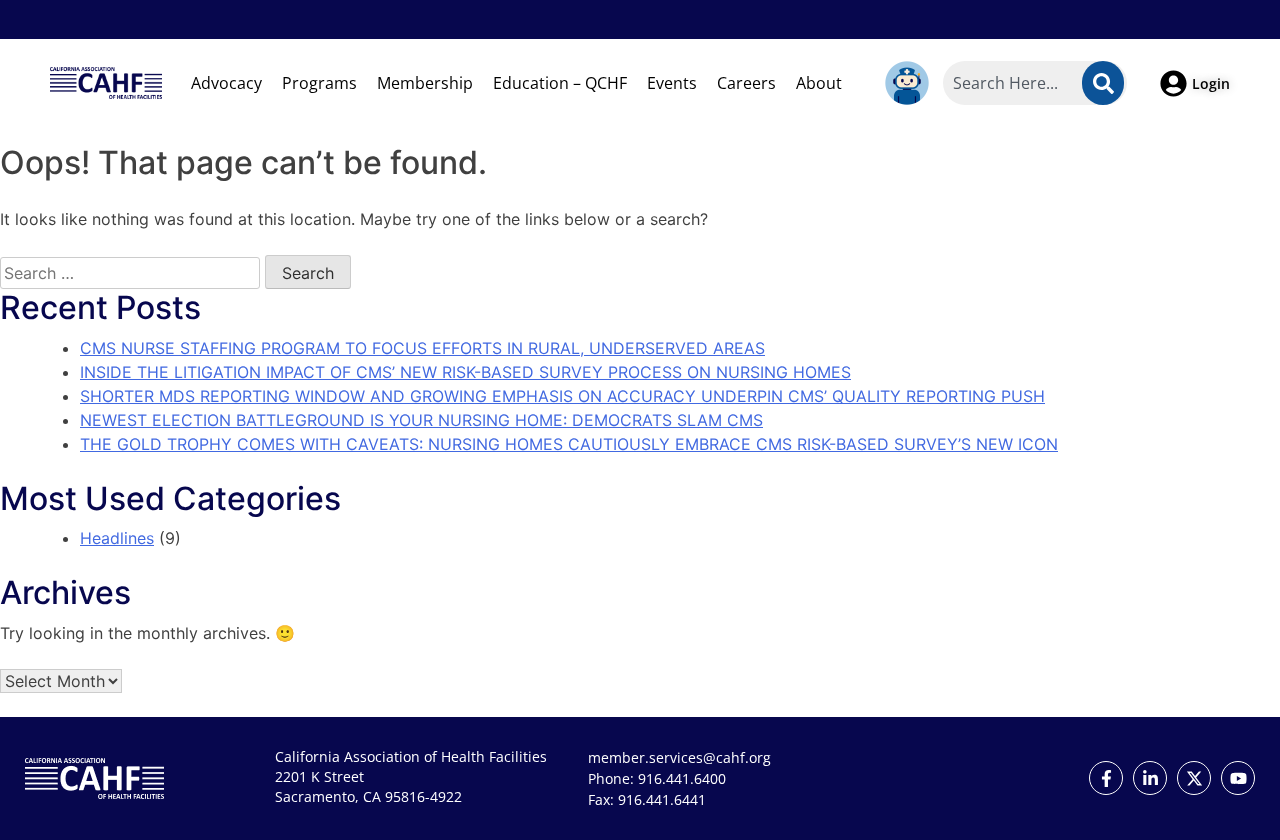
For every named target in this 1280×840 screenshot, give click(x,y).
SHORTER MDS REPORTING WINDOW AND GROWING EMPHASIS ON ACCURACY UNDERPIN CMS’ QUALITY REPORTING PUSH (562, 396)
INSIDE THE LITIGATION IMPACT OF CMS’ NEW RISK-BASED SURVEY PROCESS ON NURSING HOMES (465, 372)
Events (672, 83)
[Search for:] (130, 273)
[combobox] (1035, 83)
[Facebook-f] (1106, 778)
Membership (425, 83)
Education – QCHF (560, 83)
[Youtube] (1238, 778)
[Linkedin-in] (1150, 778)
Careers (746, 83)
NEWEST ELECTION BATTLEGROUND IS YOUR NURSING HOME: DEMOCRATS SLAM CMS (421, 420)
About (819, 83)
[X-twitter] (1194, 778)
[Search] (1103, 83)
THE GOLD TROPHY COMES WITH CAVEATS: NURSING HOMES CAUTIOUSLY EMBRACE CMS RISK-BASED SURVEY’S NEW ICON (569, 444)
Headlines (117, 538)
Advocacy (226, 83)
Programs (319, 83)
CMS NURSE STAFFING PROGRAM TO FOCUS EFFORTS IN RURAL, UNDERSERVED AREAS (422, 348)
